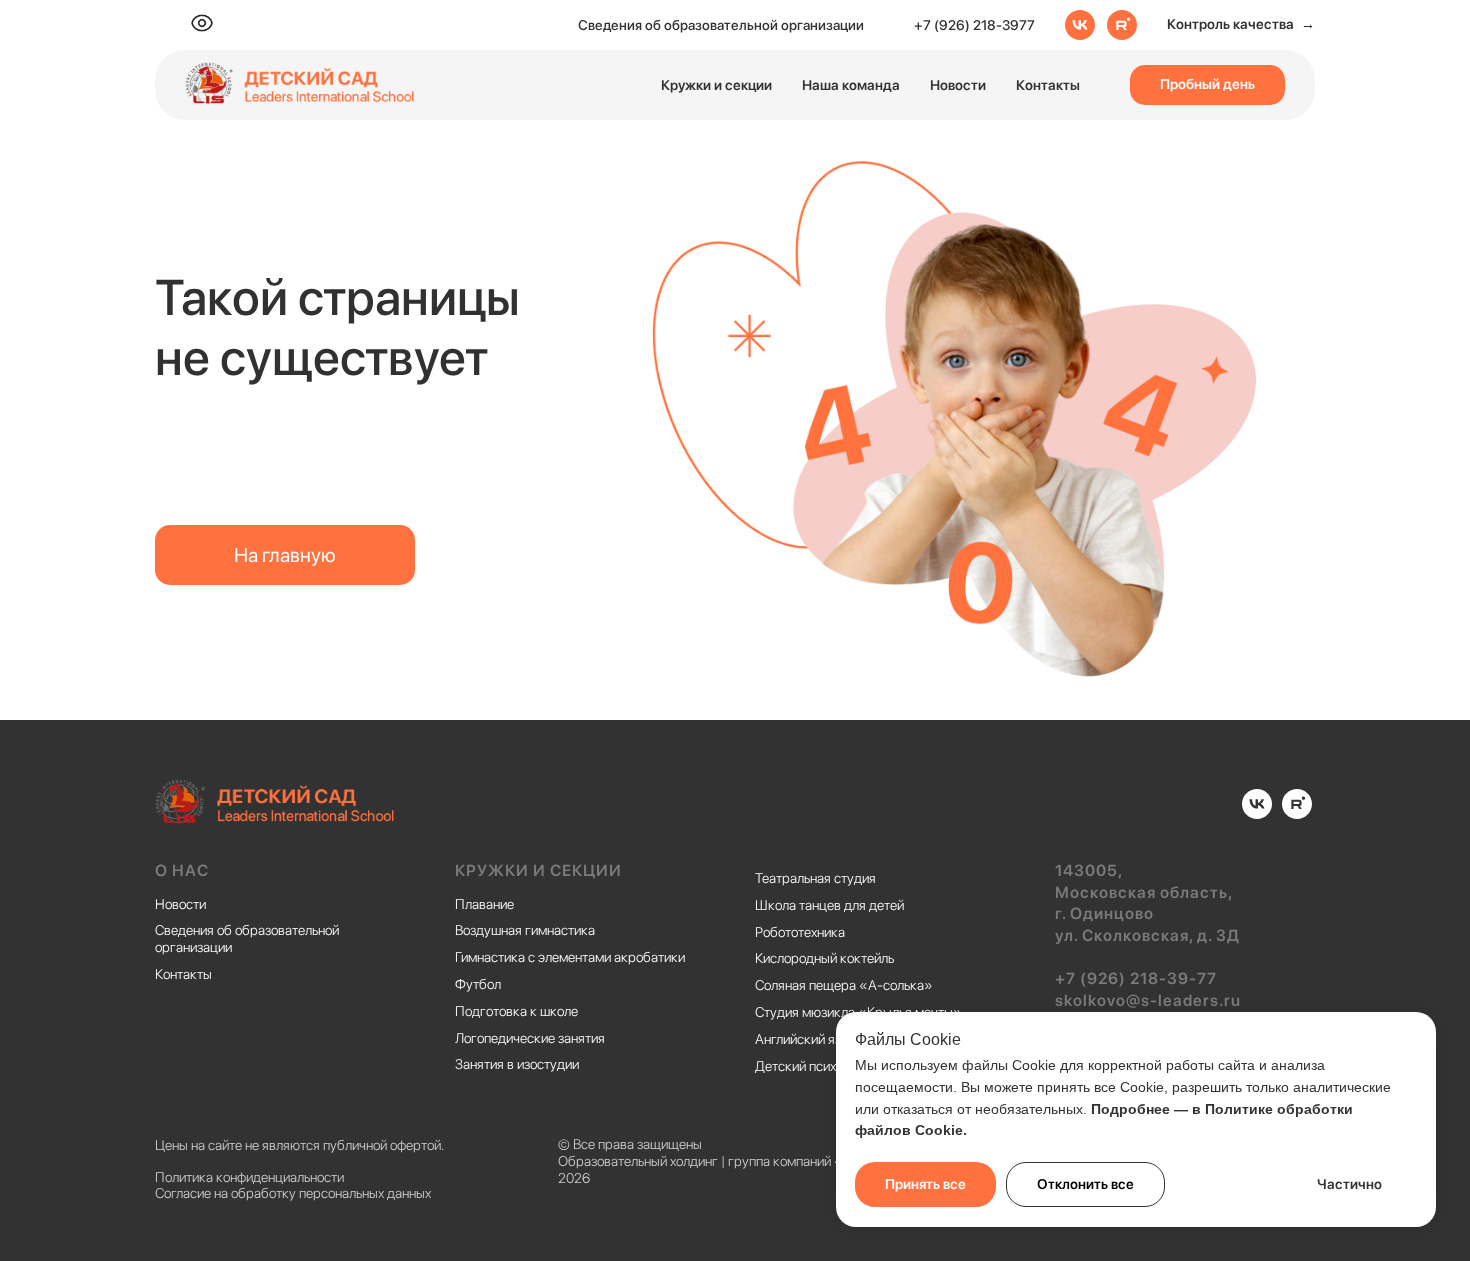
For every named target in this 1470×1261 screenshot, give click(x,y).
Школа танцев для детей (829, 905)
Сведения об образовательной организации (721, 25)
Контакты (1048, 85)
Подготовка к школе (516, 1011)
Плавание (484, 904)
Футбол (478, 984)
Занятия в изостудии (517, 1064)
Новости (958, 85)
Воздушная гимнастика (525, 930)
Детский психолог (809, 1066)
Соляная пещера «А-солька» (844, 985)
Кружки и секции (716, 85)
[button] (1241, 25)
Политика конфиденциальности (249, 1177)
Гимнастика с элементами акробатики (570, 957)
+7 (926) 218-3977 (974, 25)
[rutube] (1122, 25)
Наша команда (851, 85)
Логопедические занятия (530, 1038)
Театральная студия (815, 878)
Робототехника (800, 932)
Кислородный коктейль (824, 958)
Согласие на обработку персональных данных (293, 1193)
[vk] (1080, 25)
